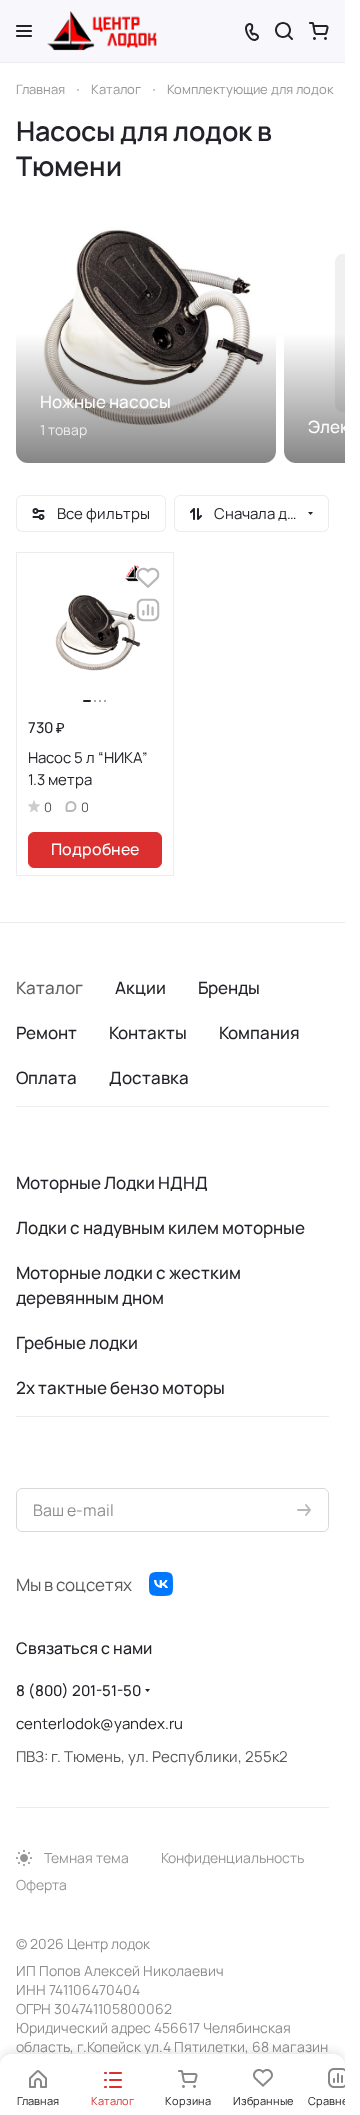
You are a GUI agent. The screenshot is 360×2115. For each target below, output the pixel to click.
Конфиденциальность (232, 1857)
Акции (140, 987)
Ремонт (46, 1032)
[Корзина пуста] (319, 31)
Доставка (149, 1077)
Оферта (41, 1884)
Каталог (49, 987)
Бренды (229, 987)
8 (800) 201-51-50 (78, 1690)
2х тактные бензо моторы (120, 1387)
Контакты (148, 1032)
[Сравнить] (148, 610)
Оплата (46, 1077)
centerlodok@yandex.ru (99, 1723)
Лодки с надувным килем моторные (160, 1227)
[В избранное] (148, 578)
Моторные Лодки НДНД (112, 1182)
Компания (259, 1032)
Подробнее (95, 849)
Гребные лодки (77, 1342)
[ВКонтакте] (161, 1584)
